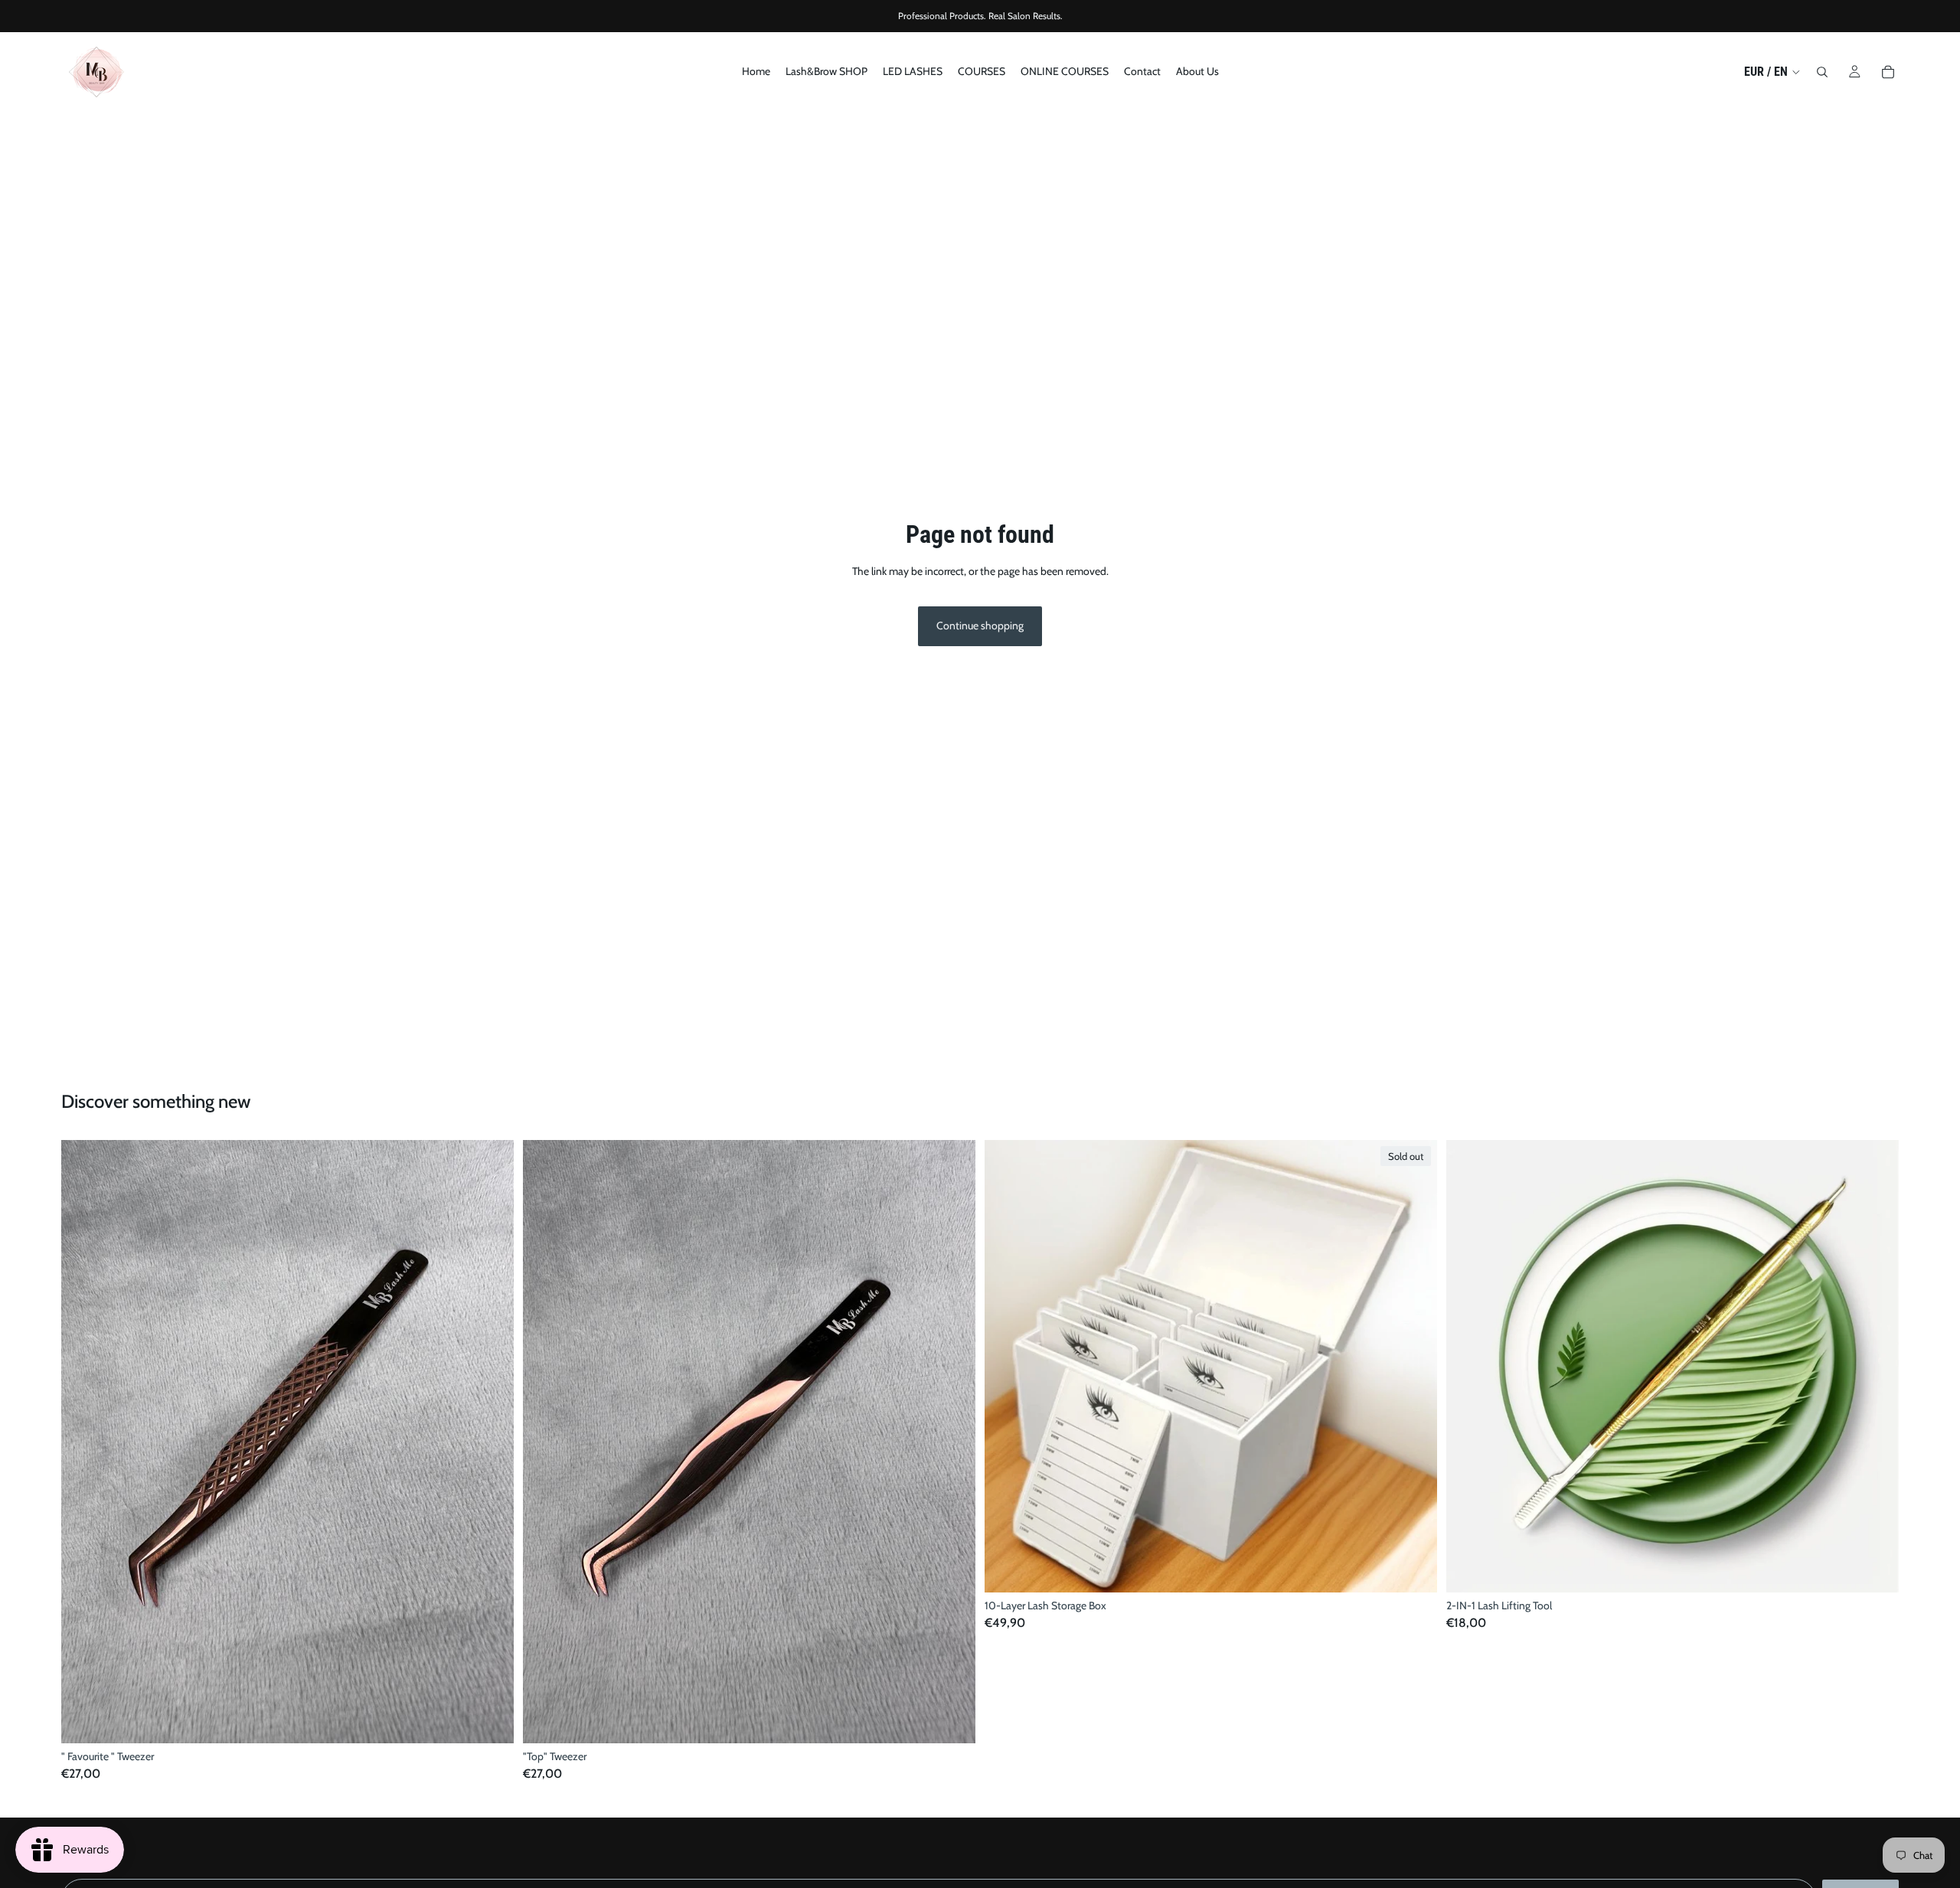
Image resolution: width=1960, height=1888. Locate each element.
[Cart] (1888, 72)
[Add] (1875, 1569)
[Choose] (490, 1720)
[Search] (1822, 72)
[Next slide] (491, 1442)
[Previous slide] (84, 1442)
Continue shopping (980, 626)
